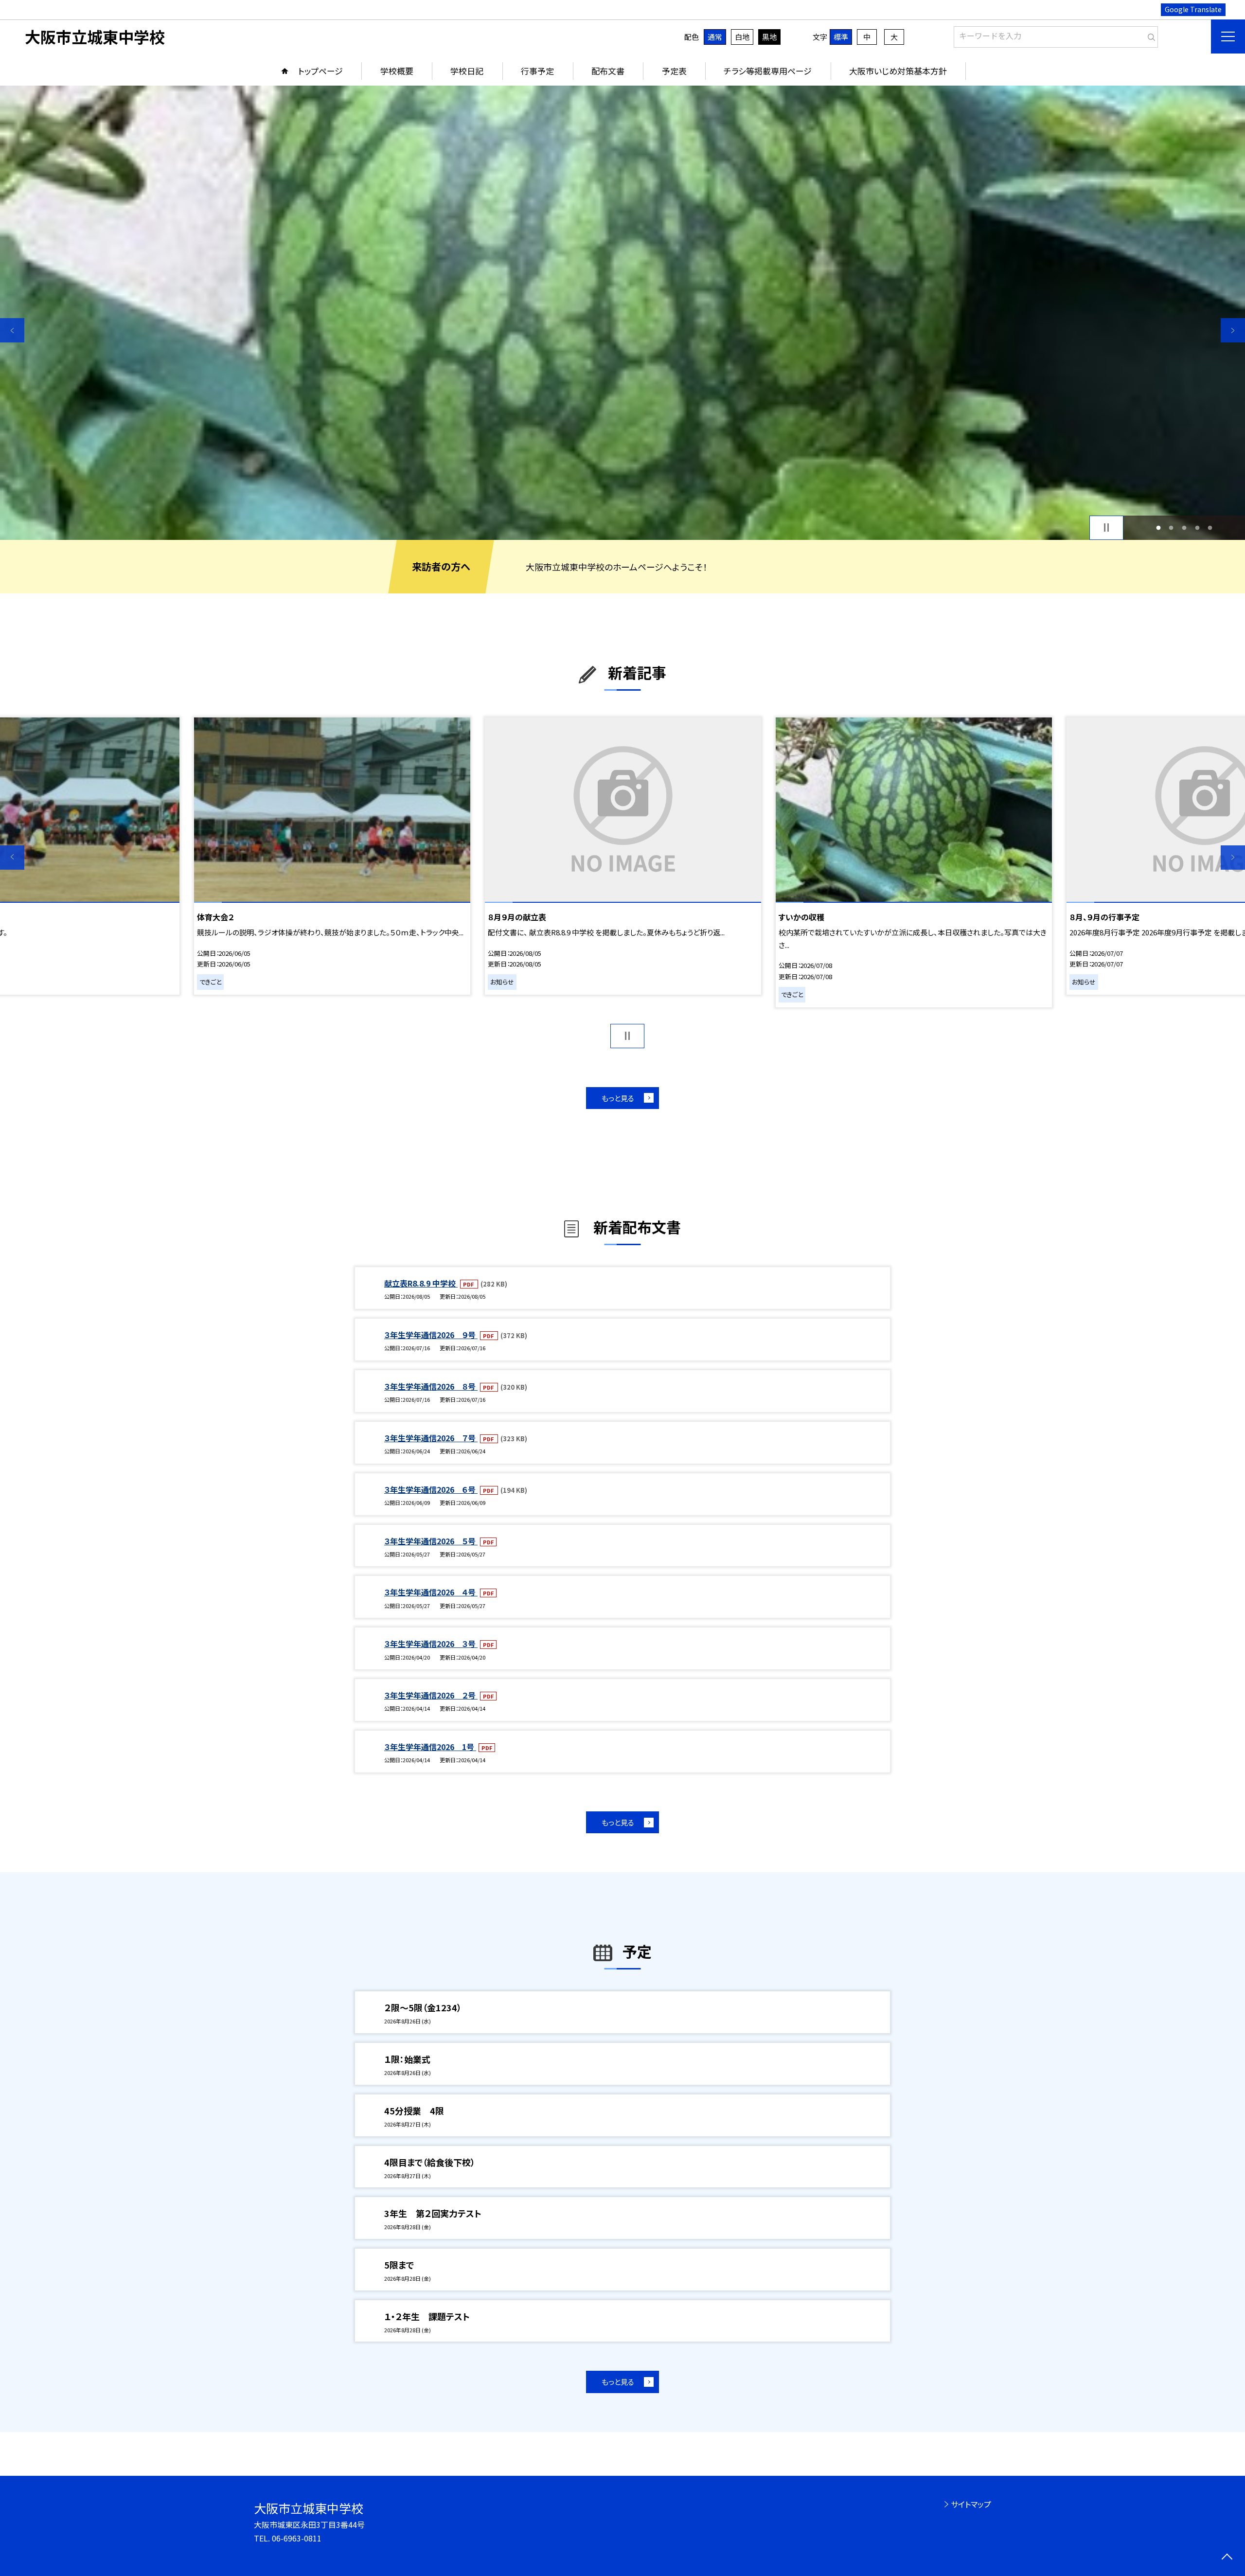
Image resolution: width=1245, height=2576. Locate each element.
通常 (715, 37)
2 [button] (1171, 528)
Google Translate (1193, 9)
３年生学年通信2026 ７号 (431, 1438)
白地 (742, 37)
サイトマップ (971, 2504)
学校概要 (397, 71)
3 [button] (1184, 528)
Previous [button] (12, 330)
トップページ (320, 71)
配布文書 (608, 71)
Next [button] (1233, 330)
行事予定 (537, 71)
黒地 (769, 37)
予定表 (674, 71)
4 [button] (1197, 528)
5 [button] (1210, 528)
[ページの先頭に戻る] (1227, 2558)
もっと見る (618, 1098)
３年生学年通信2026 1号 (430, 1747)
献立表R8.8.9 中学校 (421, 1283)
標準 (841, 37)
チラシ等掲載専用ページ (768, 71)
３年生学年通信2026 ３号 (431, 1644)
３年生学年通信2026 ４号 (431, 1592)
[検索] (1149, 35)
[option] (622, 313)
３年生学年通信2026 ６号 (431, 1489)
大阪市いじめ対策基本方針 (898, 71)
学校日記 (467, 71)
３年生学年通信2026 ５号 (431, 1541)
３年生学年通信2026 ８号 (431, 1386)
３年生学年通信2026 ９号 (431, 1335)
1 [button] (1158, 528)
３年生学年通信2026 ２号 (431, 1695)
